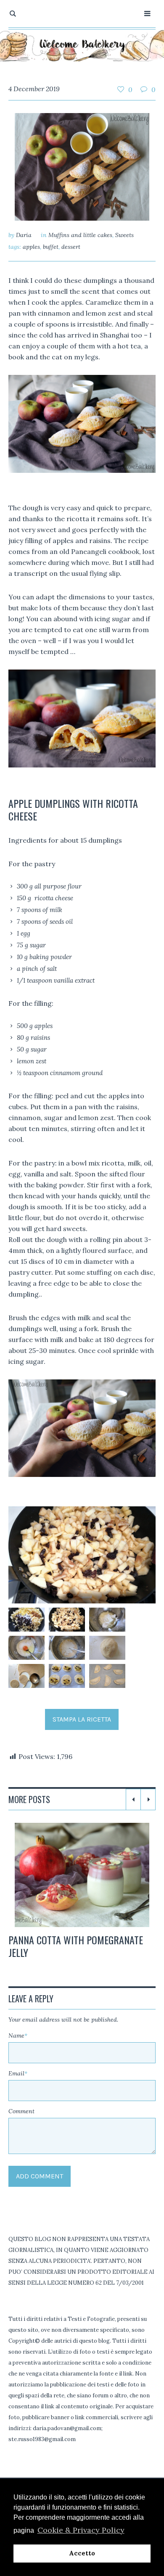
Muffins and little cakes (80, 235)
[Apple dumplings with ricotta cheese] (82, 166)
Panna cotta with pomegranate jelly (76, 1946)
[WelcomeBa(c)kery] (82, 45)
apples (31, 247)
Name (18, 2035)
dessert (71, 247)
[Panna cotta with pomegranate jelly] (82, 1875)
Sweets (124, 235)
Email (18, 2073)
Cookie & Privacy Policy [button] (81, 2530)
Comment (21, 2111)
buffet (51, 247)
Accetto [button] (82, 2553)
